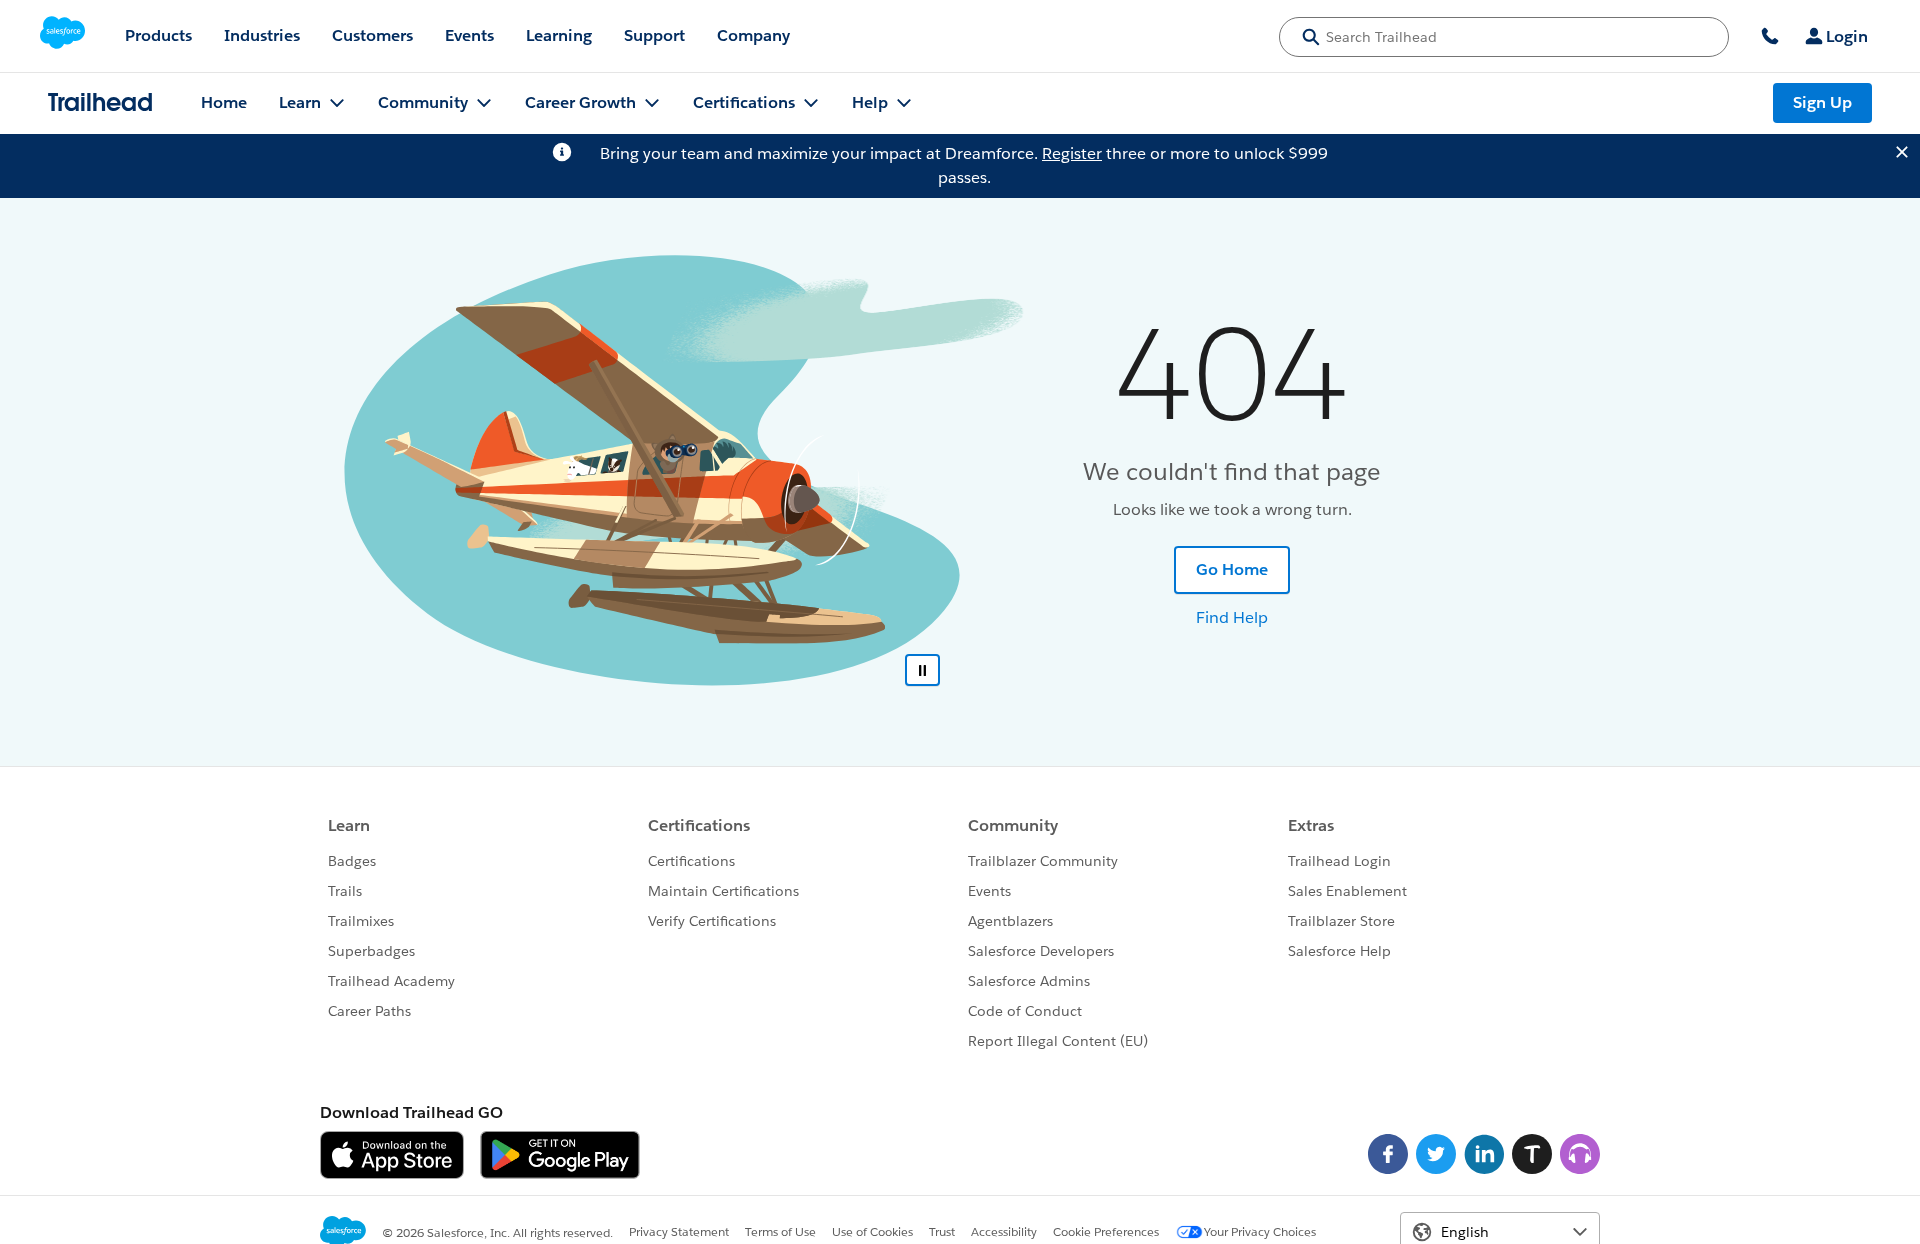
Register (1072, 153)
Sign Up (1822, 102)
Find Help (1232, 617)
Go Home (1232, 569)
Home (224, 102)
